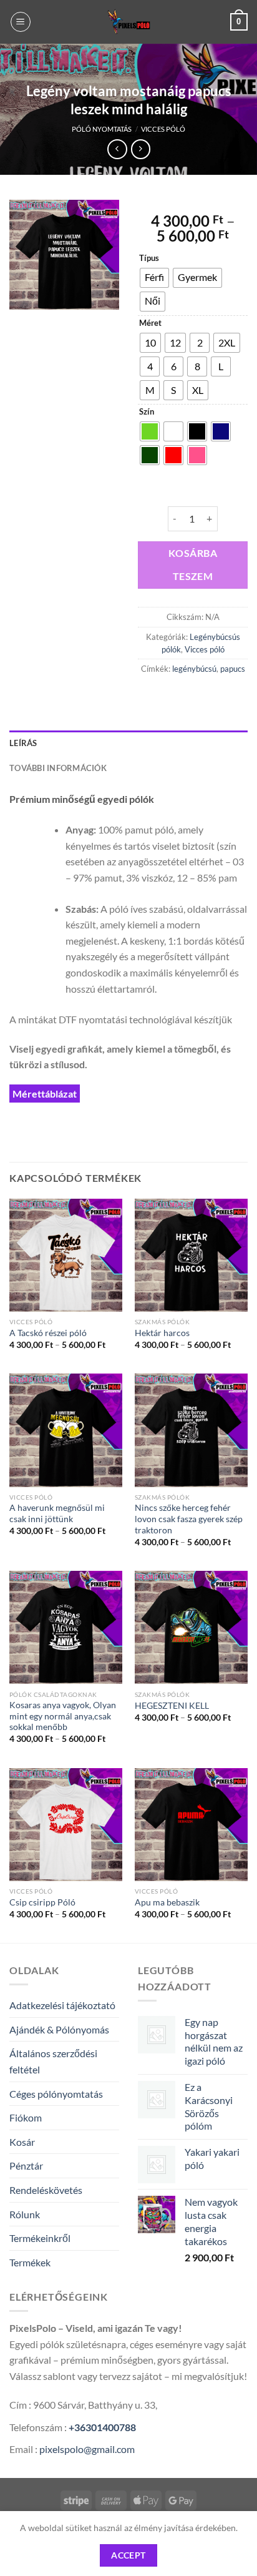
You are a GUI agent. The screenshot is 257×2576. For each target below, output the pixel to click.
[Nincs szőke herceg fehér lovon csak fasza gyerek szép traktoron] (191, 1430)
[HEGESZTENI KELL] (191, 1627)
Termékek (30, 2262)
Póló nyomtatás (102, 129)
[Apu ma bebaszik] (191, 1825)
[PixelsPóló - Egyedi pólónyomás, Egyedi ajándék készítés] (128, 22)
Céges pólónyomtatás (56, 2094)
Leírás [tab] (23, 743)
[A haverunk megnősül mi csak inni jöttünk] (66, 1430)
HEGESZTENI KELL (172, 1706)
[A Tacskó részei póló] (66, 1255)
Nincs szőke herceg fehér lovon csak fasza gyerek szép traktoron (189, 1519)
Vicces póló (163, 129)
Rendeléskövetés (46, 2190)
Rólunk (25, 2214)
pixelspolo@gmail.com (87, 2449)
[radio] (154, 278)
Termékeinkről (40, 2238)
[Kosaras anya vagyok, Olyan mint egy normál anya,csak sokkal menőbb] (66, 1627)
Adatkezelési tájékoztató (62, 2005)
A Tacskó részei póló (48, 1333)
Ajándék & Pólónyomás (59, 2029)
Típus (149, 258)
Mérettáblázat (45, 1094)
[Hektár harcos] (191, 1255)
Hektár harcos (162, 1333)
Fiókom (26, 2117)
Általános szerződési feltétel (53, 2061)
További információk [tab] (58, 768)
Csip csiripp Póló (42, 1902)
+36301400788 (102, 2427)
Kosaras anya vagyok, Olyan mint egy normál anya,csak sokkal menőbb (63, 1716)
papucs (233, 669)
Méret (150, 323)
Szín (147, 412)
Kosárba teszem (193, 565)
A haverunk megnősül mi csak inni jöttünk (57, 1513)
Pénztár (26, 2166)
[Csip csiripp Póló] (66, 1825)
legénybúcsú (194, 669)
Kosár (22, 2142)
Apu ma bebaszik (167, 1902)
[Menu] (21, 22)
